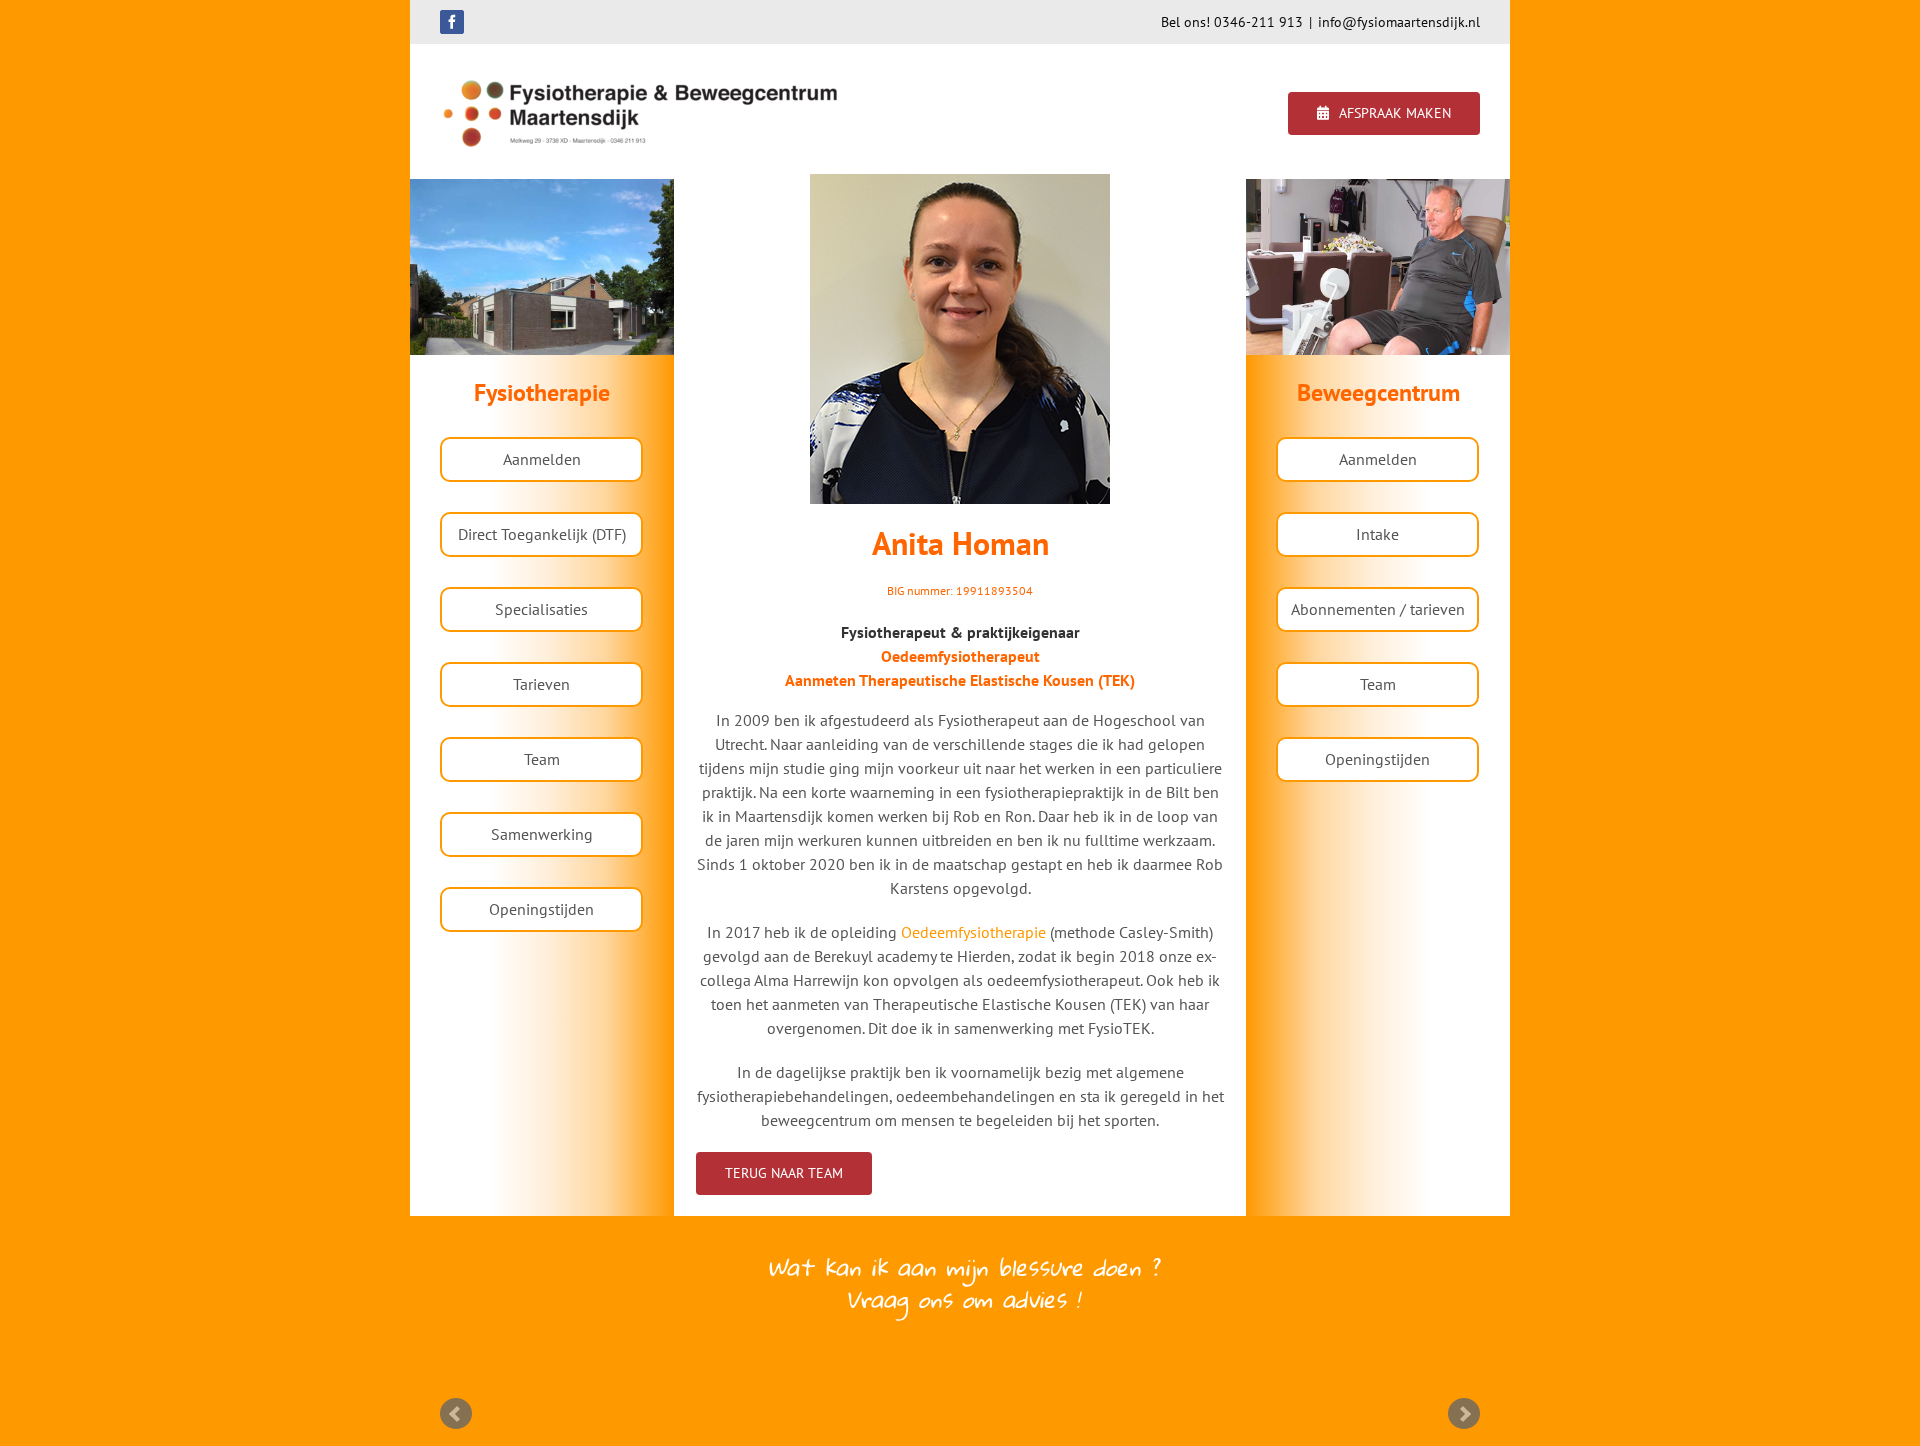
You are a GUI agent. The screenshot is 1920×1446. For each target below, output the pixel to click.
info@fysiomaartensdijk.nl (1399, 22)
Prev (456, 1414)
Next (1464, 1414)
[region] (542, 267)
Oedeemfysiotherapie (973, 932)
